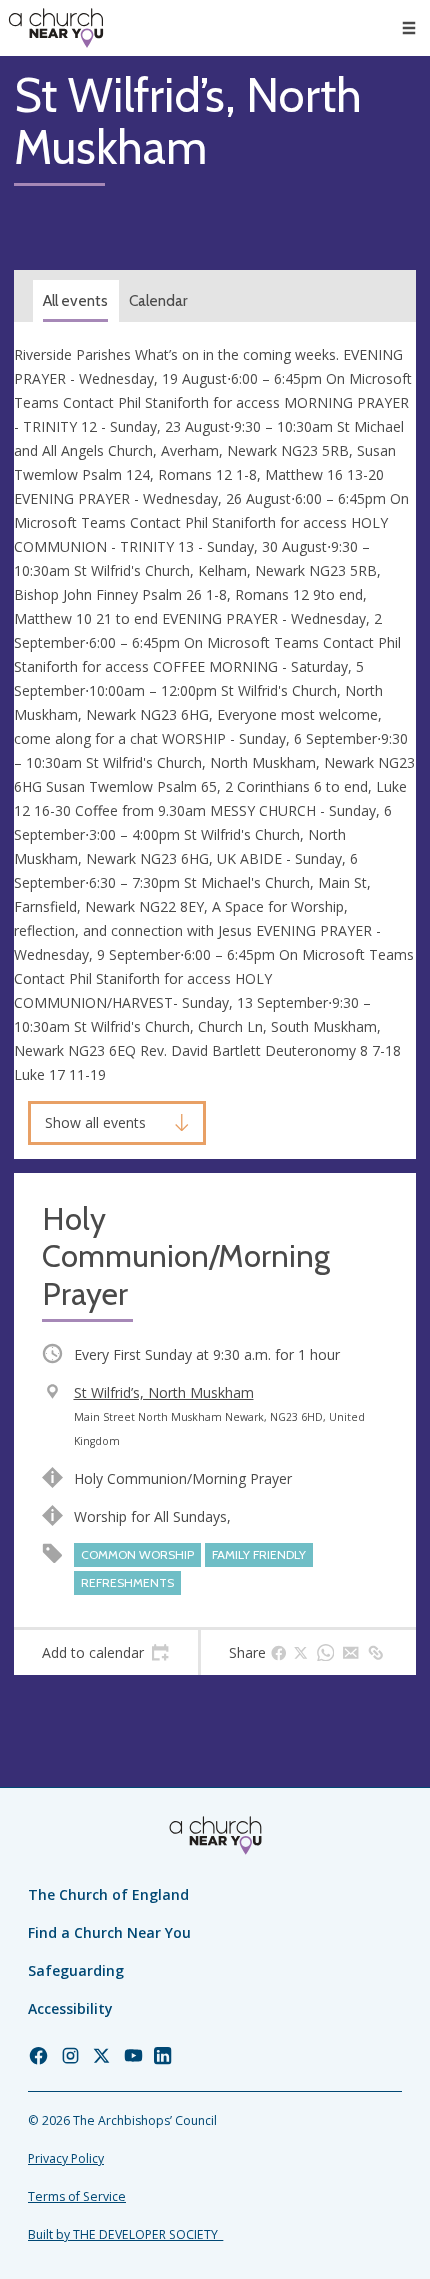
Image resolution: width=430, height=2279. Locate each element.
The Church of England (108, 1894)
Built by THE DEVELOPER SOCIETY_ (125, 2234)
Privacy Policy (66, 2158)
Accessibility (70, 2008)
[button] (409, 28)
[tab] (106, 1653)
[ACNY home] (56, 28)
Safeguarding (76, 1970)
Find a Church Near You (109, 1932)
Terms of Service (77, 2196)
